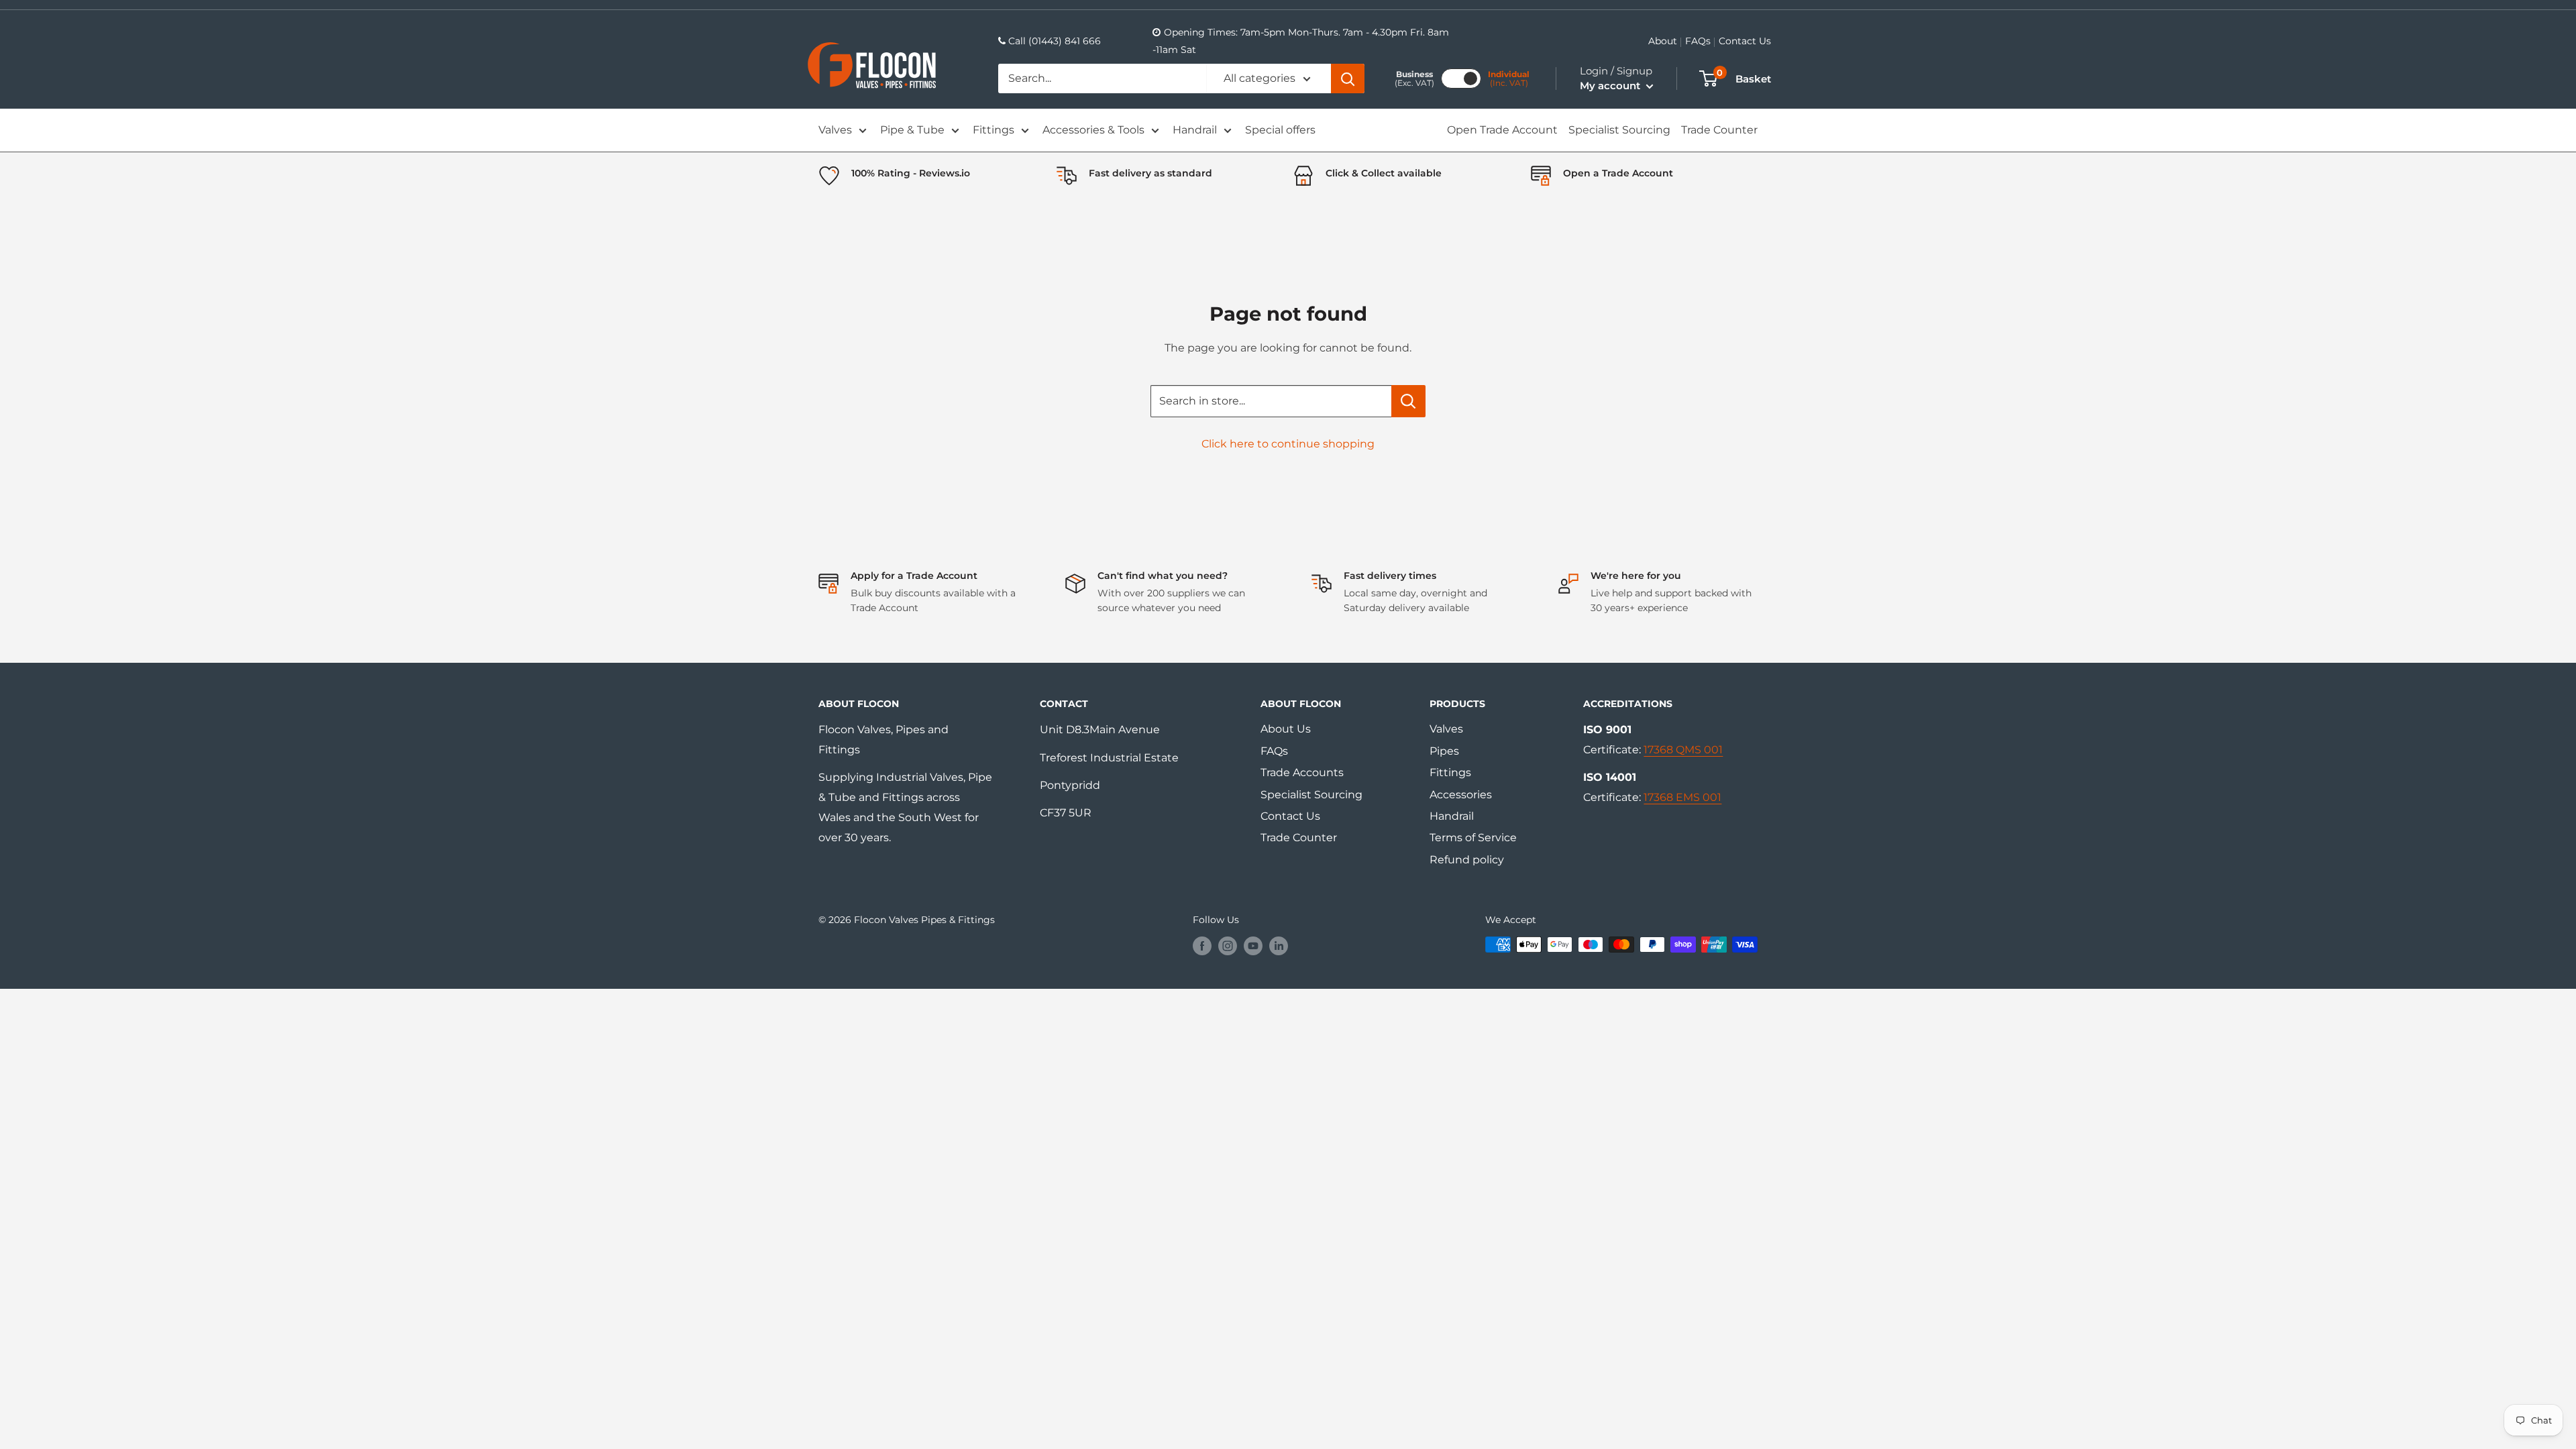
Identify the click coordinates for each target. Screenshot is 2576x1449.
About (1663, 41)
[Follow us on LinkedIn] (1279, 946)
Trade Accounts (1302, 772)
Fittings (994, 130)
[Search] (1348, 78)
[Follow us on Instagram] (1228, 946)
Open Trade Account (1502, 130)
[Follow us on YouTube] (1253, 946)
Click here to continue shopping (1288, 444)
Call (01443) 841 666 (1055, 41)
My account (1611, 86)
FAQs (1698, 41)
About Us (1286, 729)
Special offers (1280, 130)
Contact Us (1745, 41)
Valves (835, 130)
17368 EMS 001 (1682, 797)
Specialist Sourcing (1619, 130)
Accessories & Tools (1093, 130)
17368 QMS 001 (1683, 750)
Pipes (1444, 751)
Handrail (1195, 130)
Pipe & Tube (912, 130)
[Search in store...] (1408, 401)
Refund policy (1467, 860)
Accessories (1461, 795)
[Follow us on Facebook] (1202, 946)
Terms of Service (1473, 838)
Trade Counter (1719, 130)
